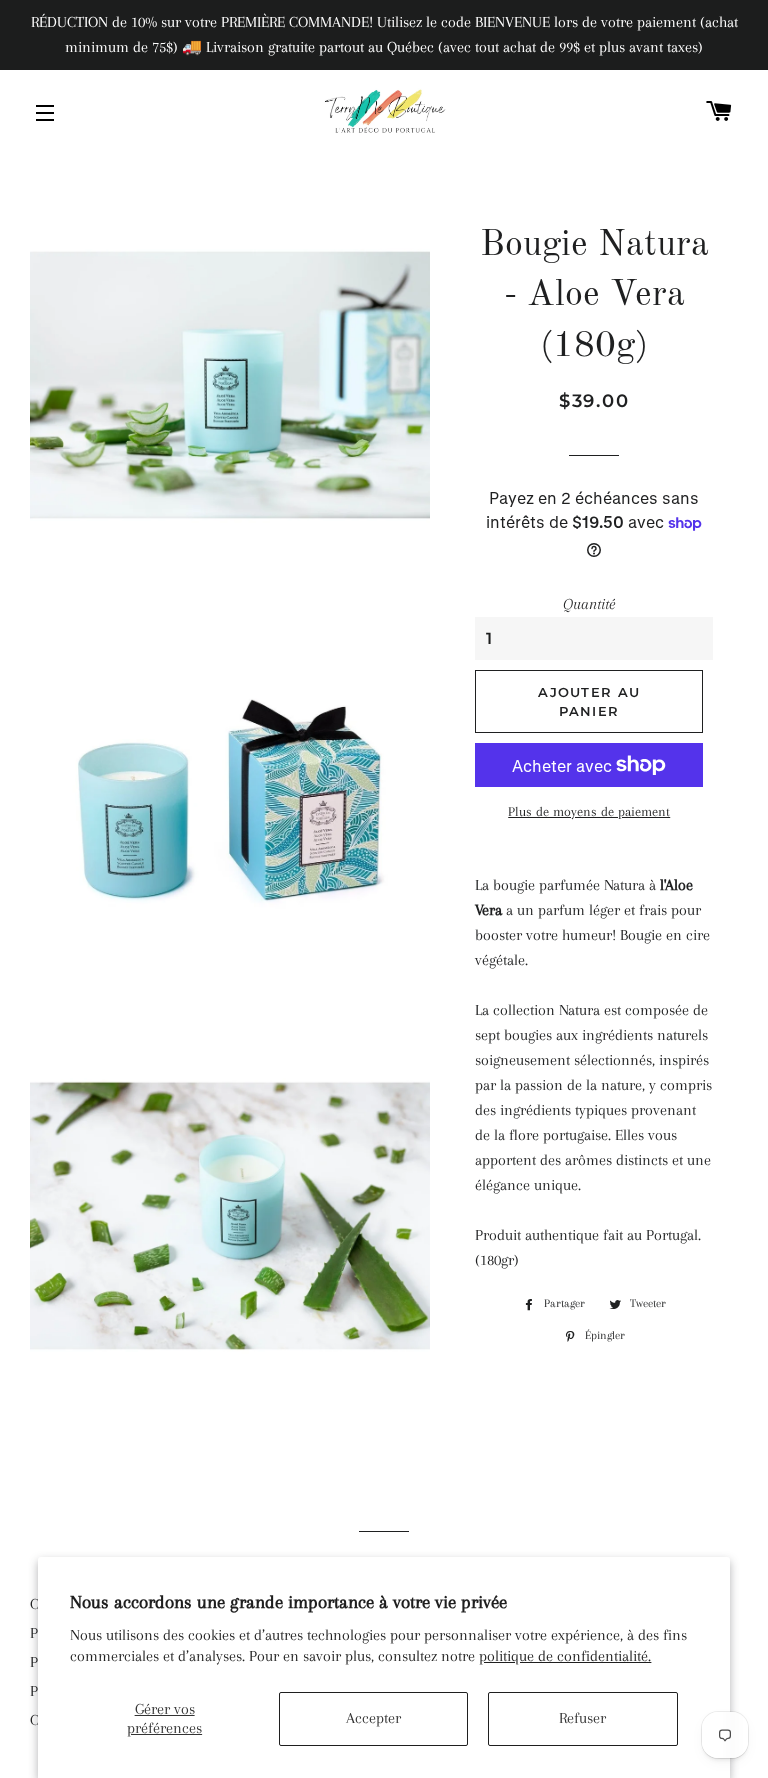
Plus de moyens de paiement (589, 811)
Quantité (589, 604)
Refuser (582, 1718)
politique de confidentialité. (565, 1656)
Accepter (373, 1718)
